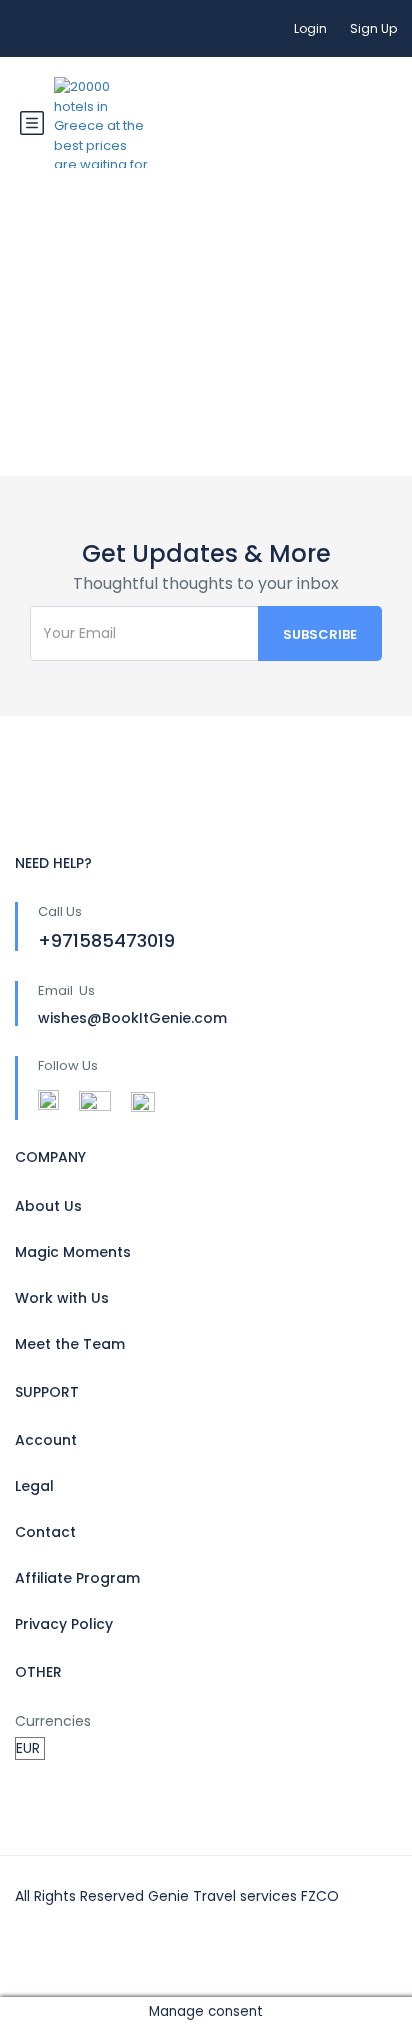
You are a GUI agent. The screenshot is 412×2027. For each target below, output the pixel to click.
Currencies (53, 1721)
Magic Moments (73, 1252)
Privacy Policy (64, 1624)
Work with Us (62, 1298)
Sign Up (373, 28)
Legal (34, 1486)
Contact (45, 1532)
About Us (48, 1206)
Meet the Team (70, 1344)
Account (46, 1440)
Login (310, 28)
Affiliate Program (77, 1578)
